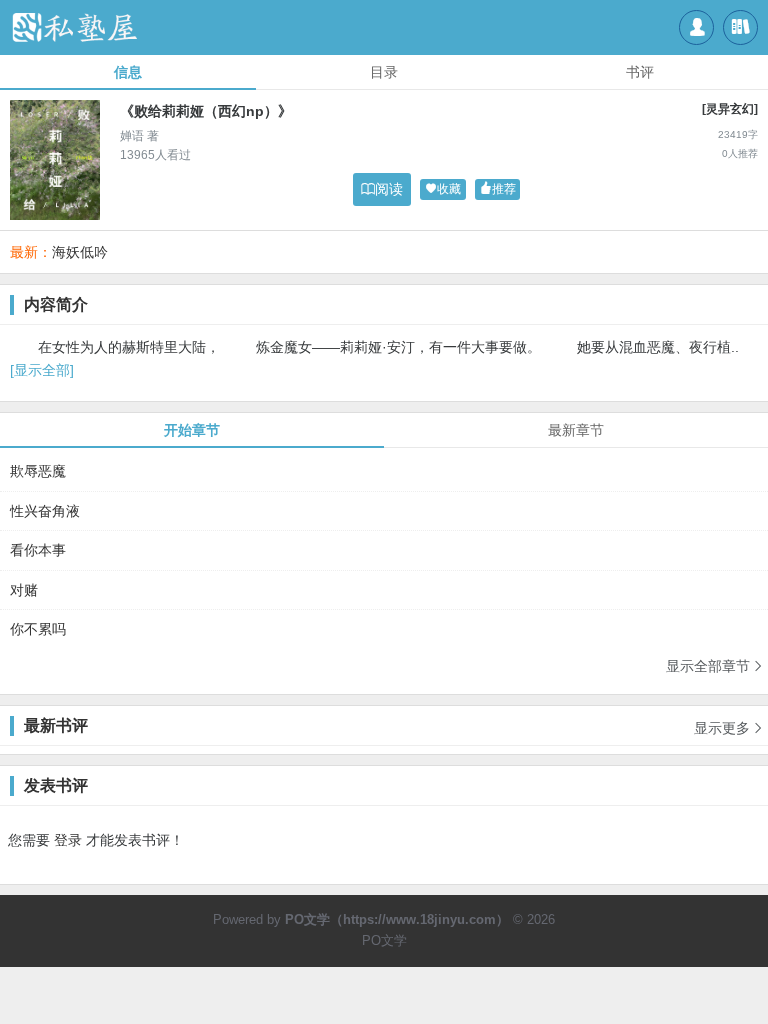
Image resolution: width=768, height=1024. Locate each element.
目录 (384, 72)
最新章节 (576, 430)
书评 (640, 72)
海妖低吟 (80, 252)
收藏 (443, 189)
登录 (68, 840)
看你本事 (38, 550)
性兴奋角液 (45, 511)
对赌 (24, 590)
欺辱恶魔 (38, 471)
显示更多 (729, 728)
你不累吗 (38, 629)
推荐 (498, 189)
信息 (128, 72)
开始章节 (192, 430)
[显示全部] (42, 370)
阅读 (382, 189)
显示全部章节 (715, 666)
